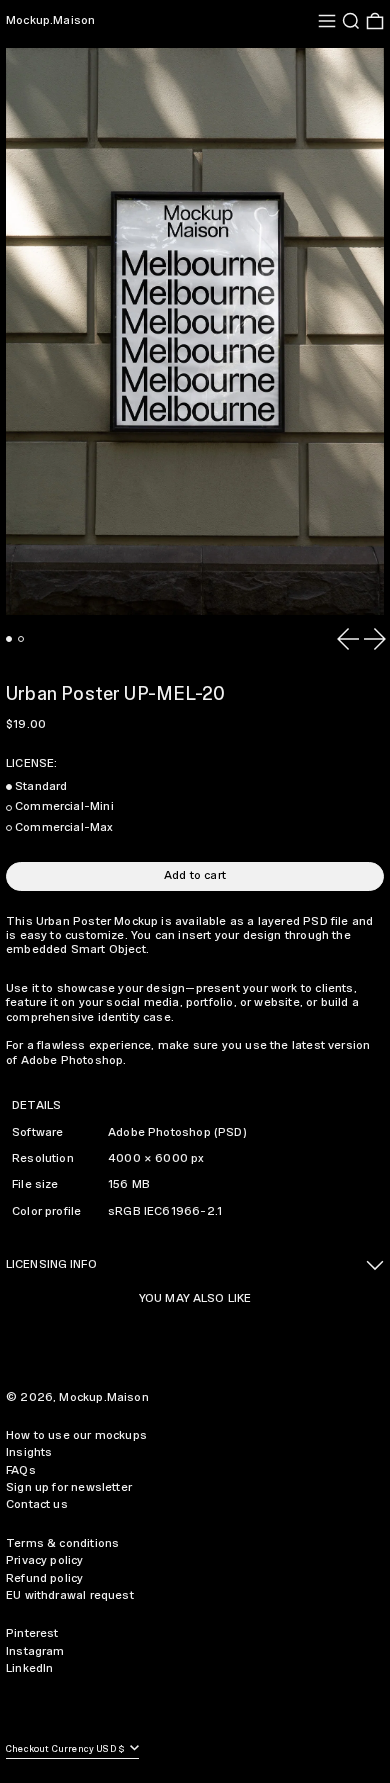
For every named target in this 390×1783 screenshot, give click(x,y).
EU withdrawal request (70, 1595)
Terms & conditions (62, 1543)
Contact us (37, 1504)
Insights (29, 1452)
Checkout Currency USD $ (66, 1749)
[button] (351, 21)
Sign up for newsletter (69, 1487)
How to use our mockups (76, 1435)
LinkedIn (29, 1668)
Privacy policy (45, 1560)
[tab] (9, 639)
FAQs (21, 1470)
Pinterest (32, 1633)
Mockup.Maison (50, 20)
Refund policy (44, 1578)
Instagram (35, 1651)
